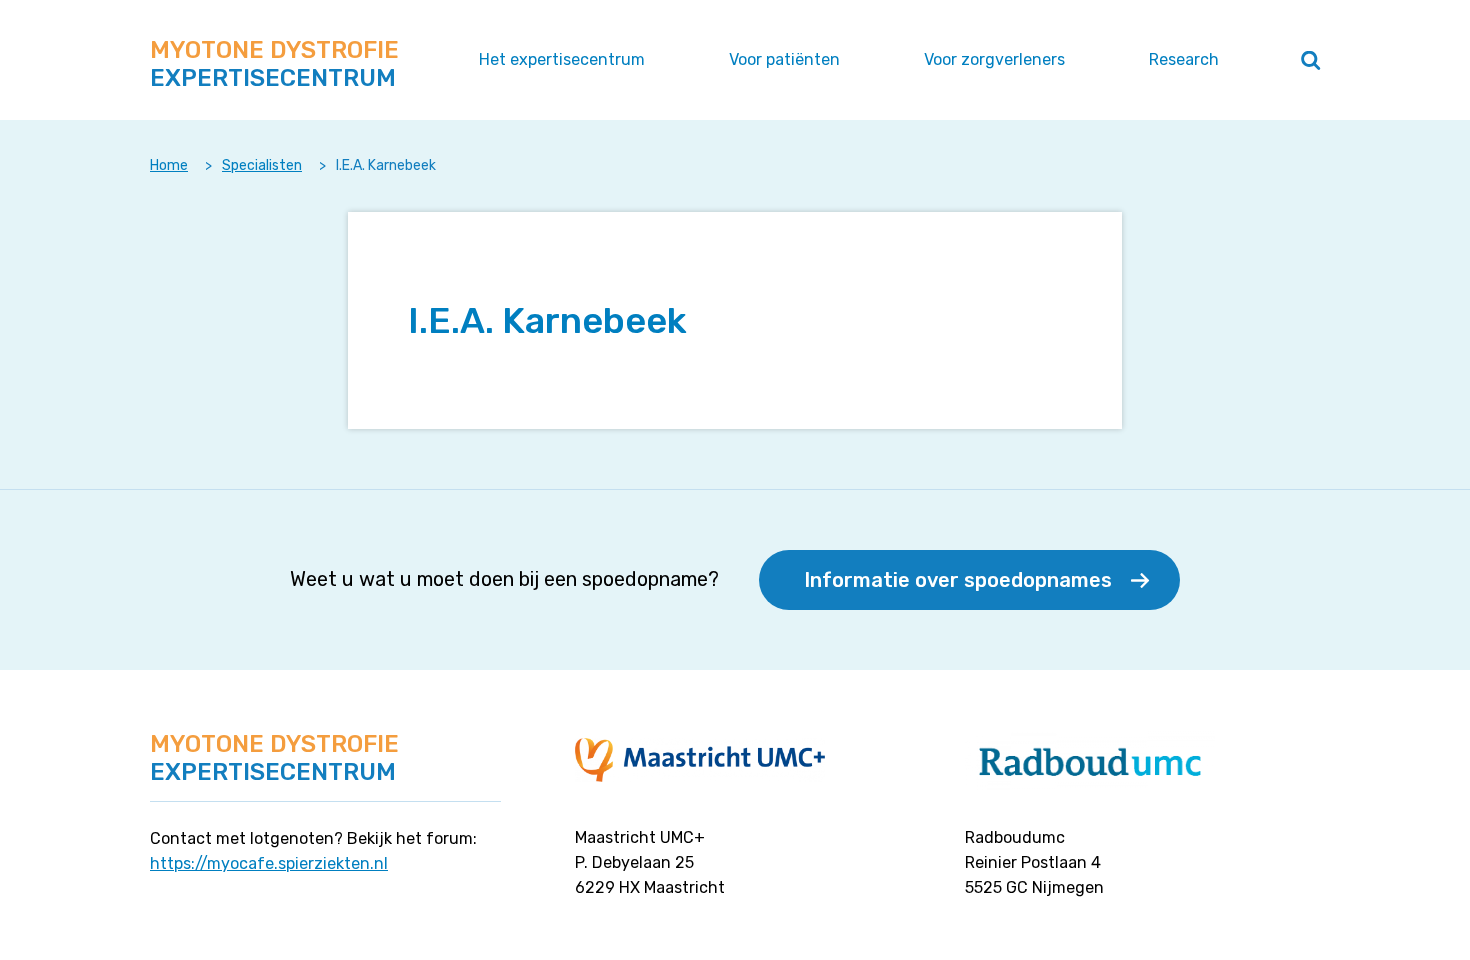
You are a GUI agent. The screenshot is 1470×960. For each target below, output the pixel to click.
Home (169, 165)
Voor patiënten (784, 59)
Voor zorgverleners (994, 59)
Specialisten (262, 165)
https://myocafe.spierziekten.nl (269, 863)
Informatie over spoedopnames (958, 580)
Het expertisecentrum (562, 59)
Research (1184, 59)
